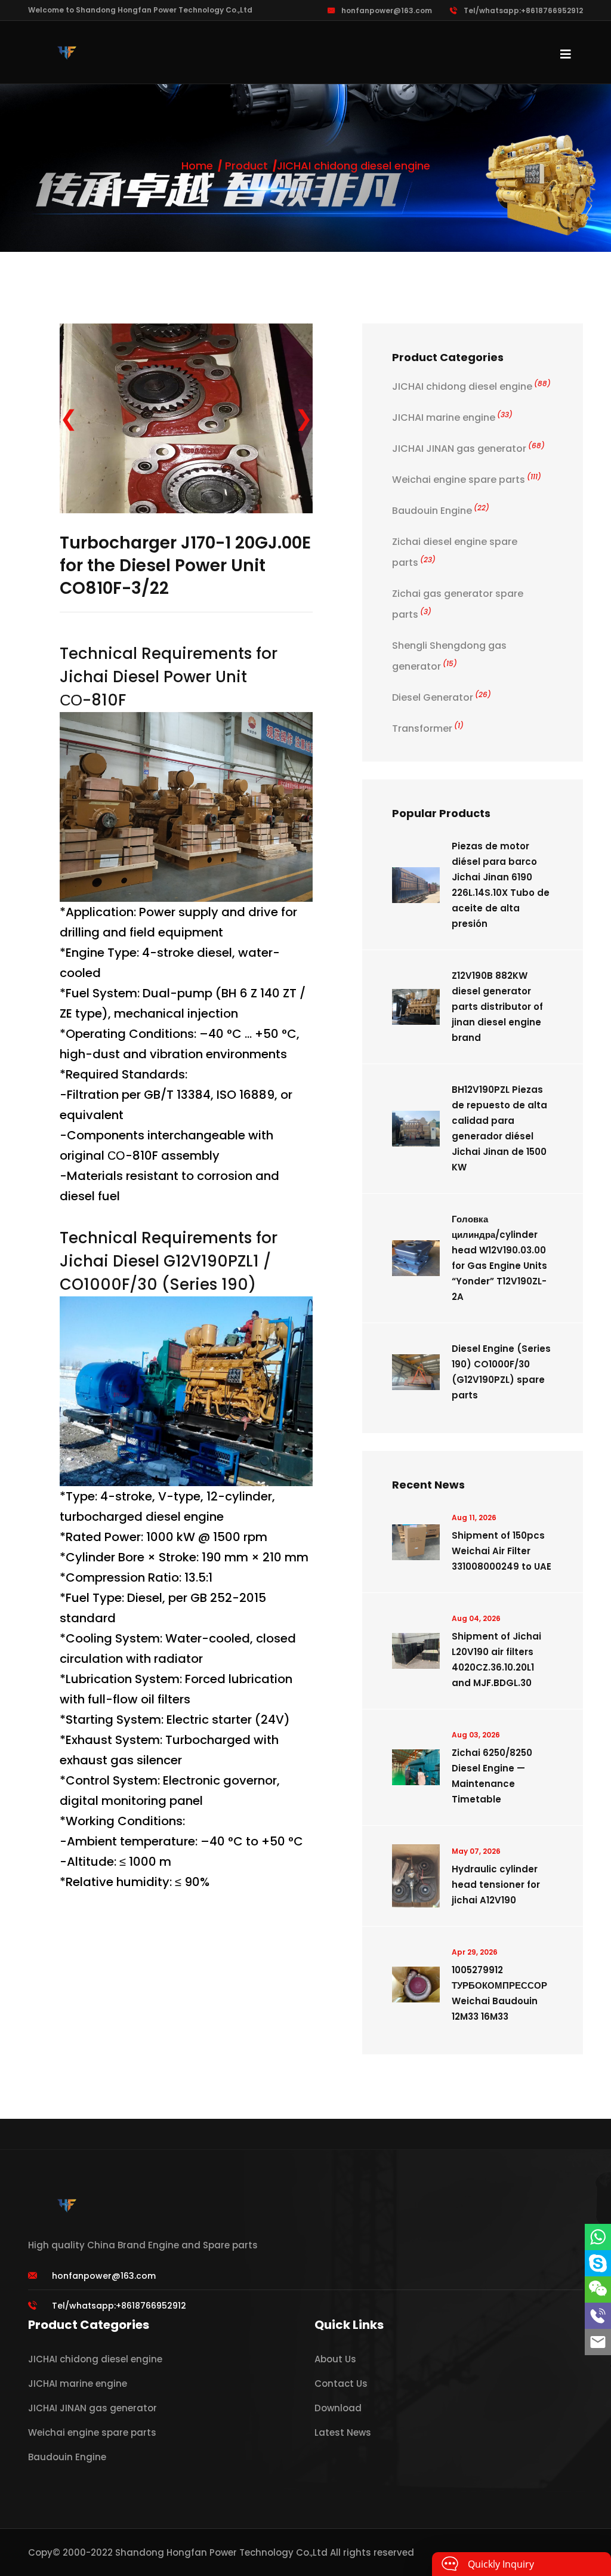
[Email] (598, 2342)
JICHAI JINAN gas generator (468, 449)
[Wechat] (598, 2290)
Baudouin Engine (441, 511)
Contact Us (341, 2384)
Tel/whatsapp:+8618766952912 (523, 10)
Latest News (343, 2432)
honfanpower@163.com (387, 10)
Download (338, 2408)
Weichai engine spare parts (467, 480)
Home (197, 166)
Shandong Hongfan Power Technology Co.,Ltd (221, 2552)
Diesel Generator (442, 697)
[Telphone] (598, 2316)
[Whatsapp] (598, 2237)
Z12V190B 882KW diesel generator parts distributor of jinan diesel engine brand (497, 1007)
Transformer (428, 728)
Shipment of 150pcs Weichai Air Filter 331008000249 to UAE (502, 1551)
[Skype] (598, 2263)
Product (246, 166)
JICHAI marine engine (452, 417)
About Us (335, 2359)
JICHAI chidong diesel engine (354, 166)
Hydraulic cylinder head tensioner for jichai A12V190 (496, 1885)
